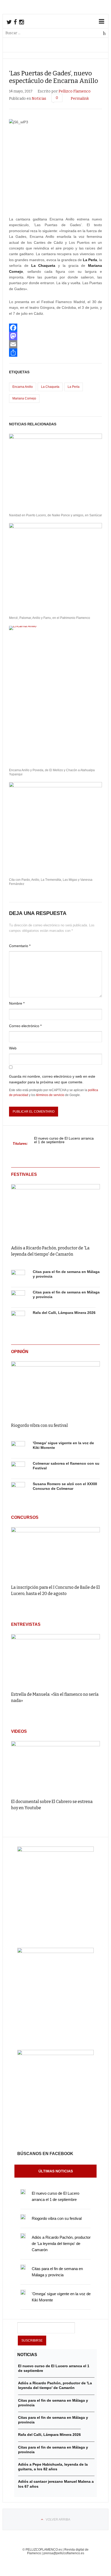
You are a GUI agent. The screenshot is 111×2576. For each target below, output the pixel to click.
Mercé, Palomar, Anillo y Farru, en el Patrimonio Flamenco (50, 618)
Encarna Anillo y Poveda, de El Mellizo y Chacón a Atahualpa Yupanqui (52, 772)
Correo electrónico (25, 1026)
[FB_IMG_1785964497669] (55, 1952)
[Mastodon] (55, 336)
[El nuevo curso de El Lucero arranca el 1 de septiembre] (23, 2192)
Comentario (20, 946)
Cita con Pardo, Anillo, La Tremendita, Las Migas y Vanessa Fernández (51, 882)
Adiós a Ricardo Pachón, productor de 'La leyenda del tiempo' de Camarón (61, 2244)
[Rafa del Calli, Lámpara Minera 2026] (18, 1318)
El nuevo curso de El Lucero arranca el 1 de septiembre (64, 1140)
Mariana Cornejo (24, 398)
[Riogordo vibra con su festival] (55, 1388)
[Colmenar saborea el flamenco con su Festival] (18, 1469)
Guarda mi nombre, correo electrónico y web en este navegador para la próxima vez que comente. (52, 1079)
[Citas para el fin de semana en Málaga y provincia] (18, 1277)
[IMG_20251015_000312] (55, 1850)
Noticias (39, 99)
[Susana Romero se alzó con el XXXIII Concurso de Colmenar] (18, 1489)
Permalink (80, 99)
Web (13, 1048)
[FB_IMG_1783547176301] (55, 2054)
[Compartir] (55, 353)
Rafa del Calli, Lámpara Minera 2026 (64, 1313)
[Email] (55, 344)
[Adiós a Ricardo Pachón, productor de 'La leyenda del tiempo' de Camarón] (55, 1211)
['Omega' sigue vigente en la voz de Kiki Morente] (18, 1448)
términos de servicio (50, 1095)
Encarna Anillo (23, 387)
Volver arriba (58, 2520)
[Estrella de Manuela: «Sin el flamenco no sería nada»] (55, 1660)
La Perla (74, 387)
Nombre (17, 1003)
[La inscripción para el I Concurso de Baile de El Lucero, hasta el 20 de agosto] (55, 1553)
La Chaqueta (50, 387)
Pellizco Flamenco (75, 91)
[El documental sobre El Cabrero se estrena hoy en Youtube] (55, 1767)
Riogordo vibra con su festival (39, 1425)
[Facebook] (55, 328)
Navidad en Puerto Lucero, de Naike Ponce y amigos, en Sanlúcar (55, 515)
